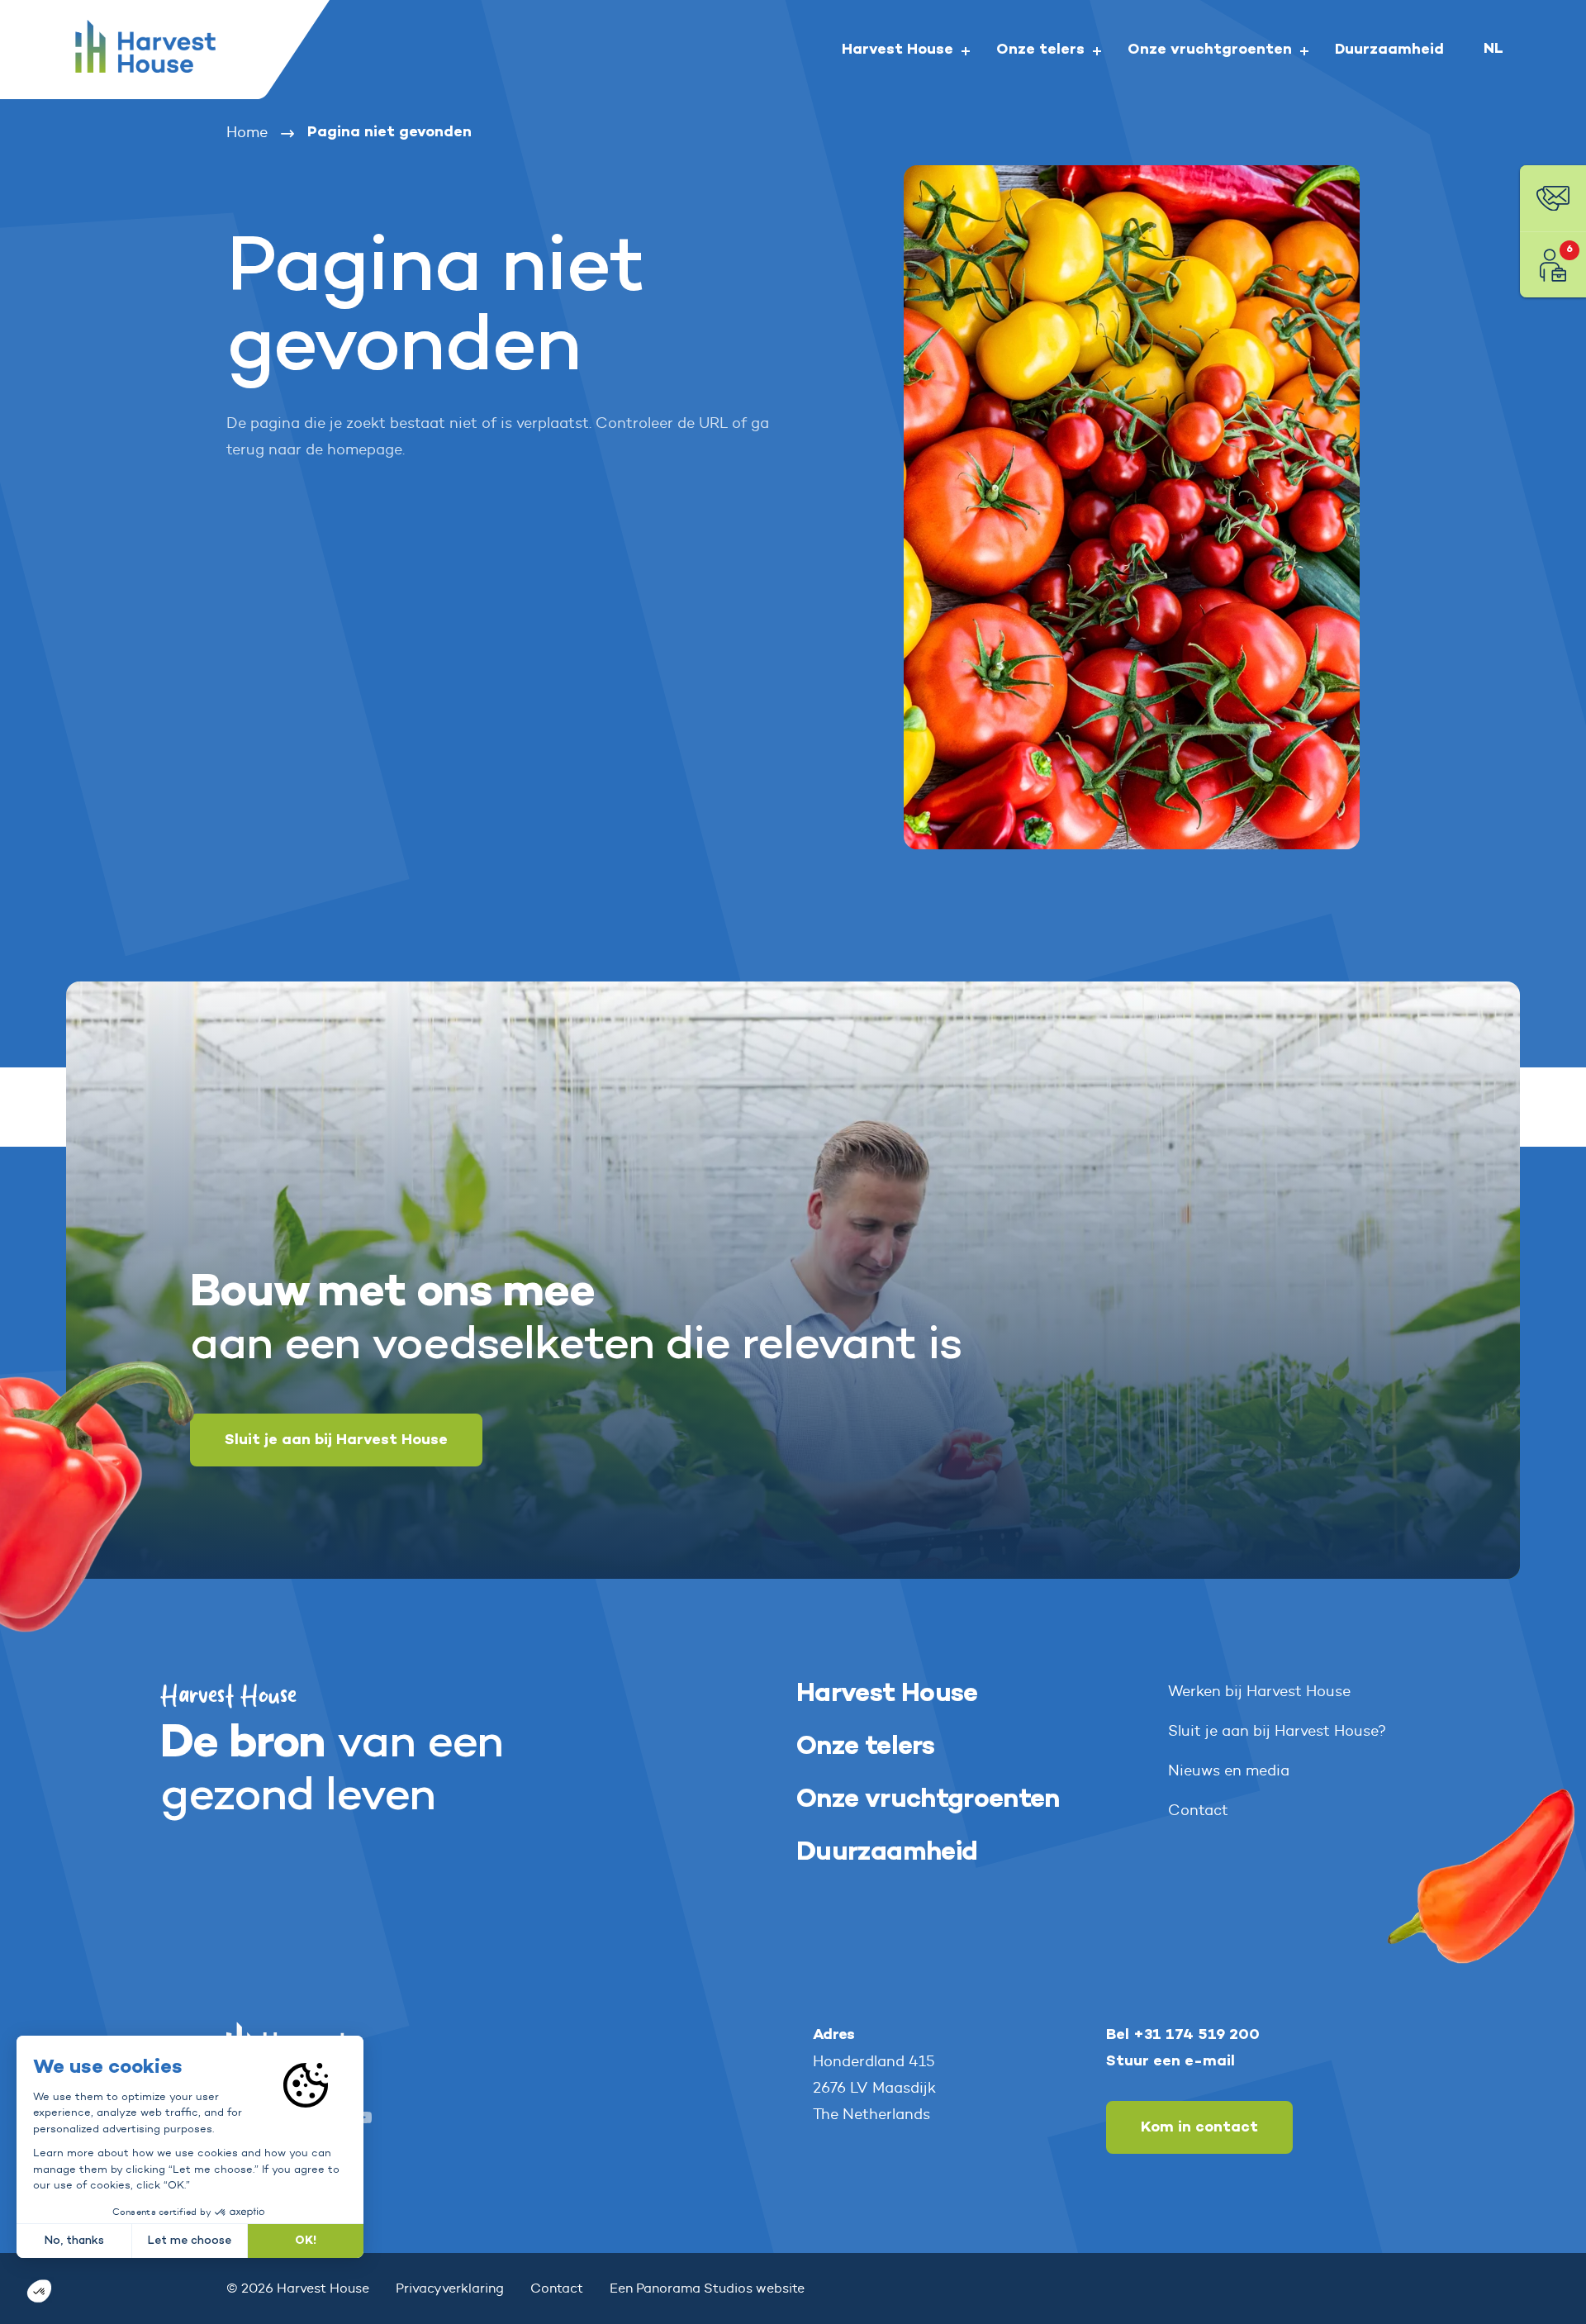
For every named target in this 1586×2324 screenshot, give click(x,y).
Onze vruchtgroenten (928, 1800)
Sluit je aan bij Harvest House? (1277, 1731)
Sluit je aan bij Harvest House (336, 1440)
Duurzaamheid (887, 1853)
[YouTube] (363, 2121)
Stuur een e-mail (1171, 2061)
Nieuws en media (1229, 1770)
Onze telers (865, 1747)
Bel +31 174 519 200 (1183, 2035)
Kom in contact (1199, 2127)
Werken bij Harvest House (1259, 1691)
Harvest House (887, 1694)
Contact (1198, 1810)
